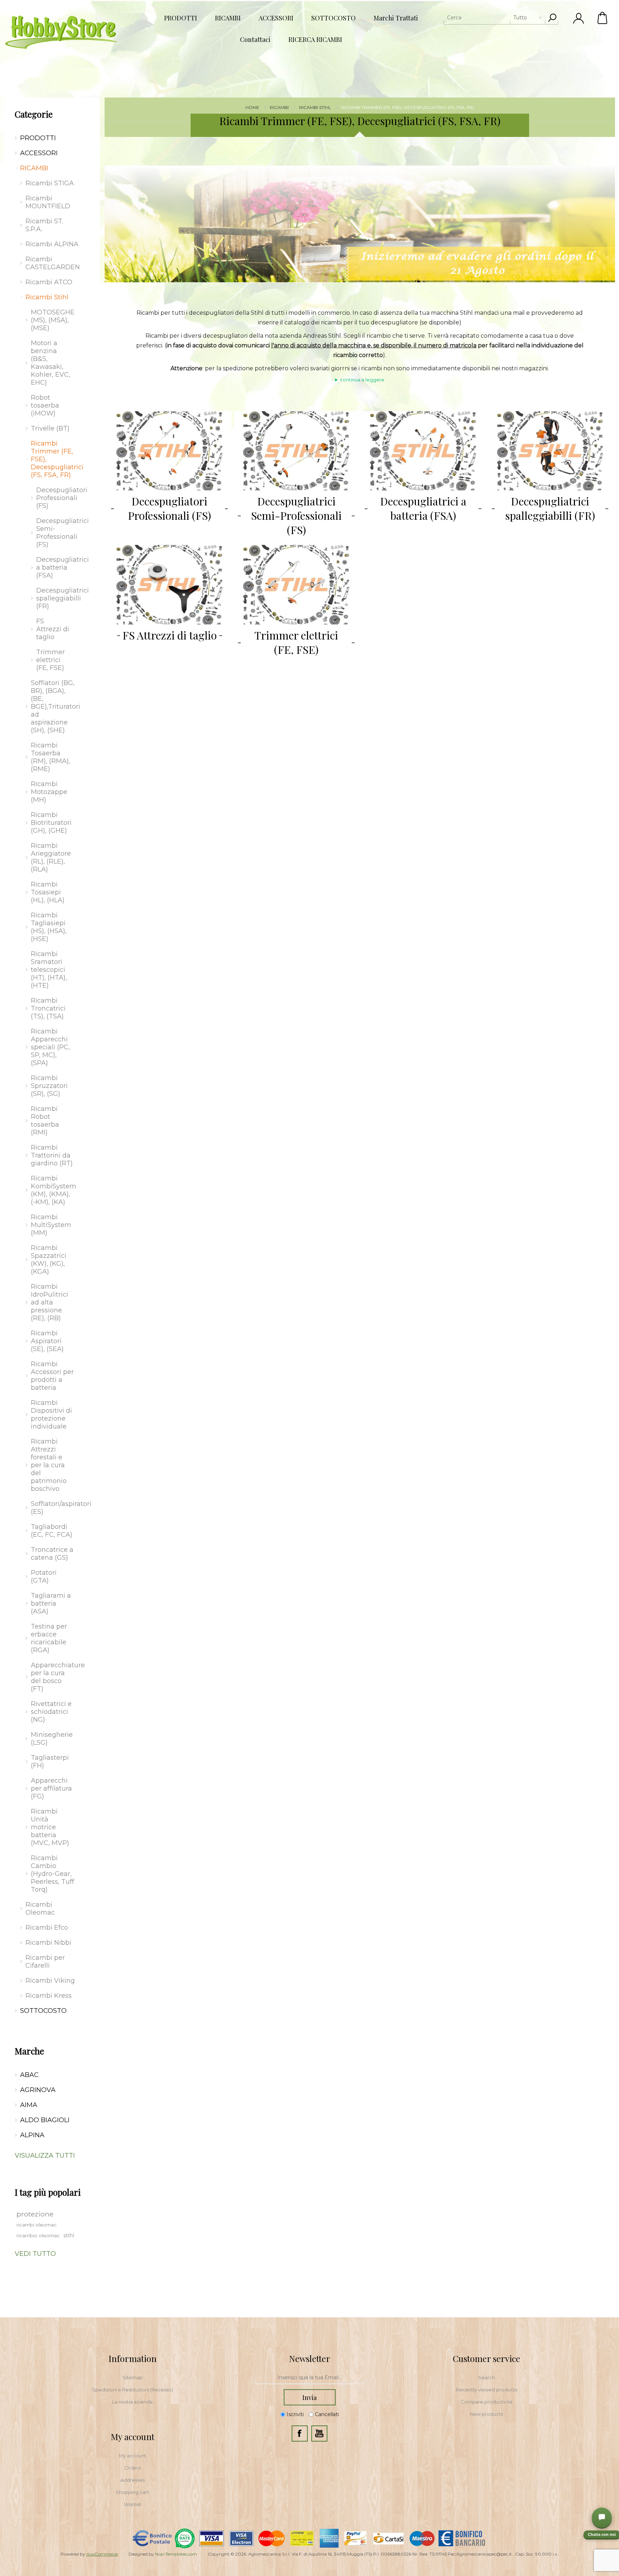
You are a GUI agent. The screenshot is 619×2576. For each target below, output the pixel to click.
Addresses (133, 2480)
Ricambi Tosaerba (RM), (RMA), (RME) (51, 757)
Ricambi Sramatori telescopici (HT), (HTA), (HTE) (49, 970)
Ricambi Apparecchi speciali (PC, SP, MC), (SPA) (50, 1047)
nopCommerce (102, 2554)
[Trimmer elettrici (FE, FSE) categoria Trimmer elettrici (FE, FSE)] (296, 584)
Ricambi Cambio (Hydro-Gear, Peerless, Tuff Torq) (52, 1874)
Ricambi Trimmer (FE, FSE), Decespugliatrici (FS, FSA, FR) (55, 459)
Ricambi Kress (49, 1996)
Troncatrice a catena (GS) (52, 1554)
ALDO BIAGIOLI (45, 2120)
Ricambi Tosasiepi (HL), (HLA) (48, 892)
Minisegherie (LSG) (52, 1739)
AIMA (29, 2105)
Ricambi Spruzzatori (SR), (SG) (49, 1086)
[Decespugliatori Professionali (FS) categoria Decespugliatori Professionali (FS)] (169, 451)
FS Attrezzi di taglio (170, 635)
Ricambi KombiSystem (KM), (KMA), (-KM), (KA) (54, 1190)
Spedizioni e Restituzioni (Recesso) (133, 2390)
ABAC (29, 2075)
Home (252, 107)
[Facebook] (300, 2434)
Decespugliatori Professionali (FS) (169, 508)
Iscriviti (295, 2414)
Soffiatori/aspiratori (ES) (55, 1508)
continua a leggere (362, 380)
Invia (309, 2397)
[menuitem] (133, 2377)
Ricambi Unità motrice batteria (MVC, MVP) (50, 1827)
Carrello (603, 18)
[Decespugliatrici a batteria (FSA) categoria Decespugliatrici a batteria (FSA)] (423, 451)
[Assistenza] (602, 2518)
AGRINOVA (38, 2090)
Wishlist (133, 2504)
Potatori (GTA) (44, 1577)
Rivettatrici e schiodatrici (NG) (51, 1712)
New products (486, 2414)
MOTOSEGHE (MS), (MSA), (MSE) (53, 320)
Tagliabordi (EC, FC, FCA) (52, 1531)
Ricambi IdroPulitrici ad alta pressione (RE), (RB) (49, 1302)
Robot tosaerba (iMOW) (45, 405)
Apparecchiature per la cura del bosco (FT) (55, 1677)
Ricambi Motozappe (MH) (49, 792)
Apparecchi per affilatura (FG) (51, 1788)
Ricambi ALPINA (52, 244)
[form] (309, 2378)
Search (487, 2377)
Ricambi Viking (50, 1981)
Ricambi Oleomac (40, 1909)
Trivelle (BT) (50, 428)
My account (133, 2456)
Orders (133, 2468)
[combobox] (495, 18)
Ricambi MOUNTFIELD (48, 202)
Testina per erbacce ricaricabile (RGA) (49, 1638)
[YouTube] (319, 2434)
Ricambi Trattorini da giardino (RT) (52, 1155)
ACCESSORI (39, 153)
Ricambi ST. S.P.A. (44, 225)
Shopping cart (132, 2492)
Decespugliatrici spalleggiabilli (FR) (550, 508)
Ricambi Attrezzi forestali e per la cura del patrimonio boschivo (49, 1465)
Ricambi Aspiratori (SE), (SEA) (47, 1341)
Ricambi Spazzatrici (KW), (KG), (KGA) (49, 1260)
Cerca (552, 18)
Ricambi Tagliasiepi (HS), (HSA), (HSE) (49, 927)
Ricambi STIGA (50, 183)
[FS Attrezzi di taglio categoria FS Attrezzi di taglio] (169, 584)
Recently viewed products (487, 2390)
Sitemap (133, 2377)
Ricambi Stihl (47, 297)
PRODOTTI (38, 138)
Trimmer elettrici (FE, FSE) (296, 642)
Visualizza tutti (45, 2156)
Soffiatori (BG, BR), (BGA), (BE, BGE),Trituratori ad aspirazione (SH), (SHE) (55, 707)
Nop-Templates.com (176, 2554)
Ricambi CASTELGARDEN (53, 263)
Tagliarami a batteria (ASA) (51, 1603)
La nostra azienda (132, 2402)
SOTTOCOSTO (43, 2011)
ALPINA (32, 2135)
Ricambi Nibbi (48, 1943)
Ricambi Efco (47, 1928)
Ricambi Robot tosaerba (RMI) (45, 1121)
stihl (69, 2235)
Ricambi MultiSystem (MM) (51, 1225)
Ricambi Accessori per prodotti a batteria (52, 1376)
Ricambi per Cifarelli (45, 1962)
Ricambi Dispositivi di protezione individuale (51, 1415)
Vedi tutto (35, 2254)
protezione (35, 2214)
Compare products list (487, 2402)
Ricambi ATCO (49, 282)
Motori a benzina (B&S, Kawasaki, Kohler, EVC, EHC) (51, 363)
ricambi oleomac (37, 2225)
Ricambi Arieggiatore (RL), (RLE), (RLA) (51, 857)
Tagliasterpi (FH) (50, 1762)
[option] (360, 224)
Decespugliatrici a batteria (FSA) (423, 508)
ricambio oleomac (38, 2235)
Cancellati (327, 2414)
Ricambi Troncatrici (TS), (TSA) (48, 1008)
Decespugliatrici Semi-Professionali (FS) (296, 515)
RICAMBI (34, 168)
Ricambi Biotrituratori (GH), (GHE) (51, 823)
